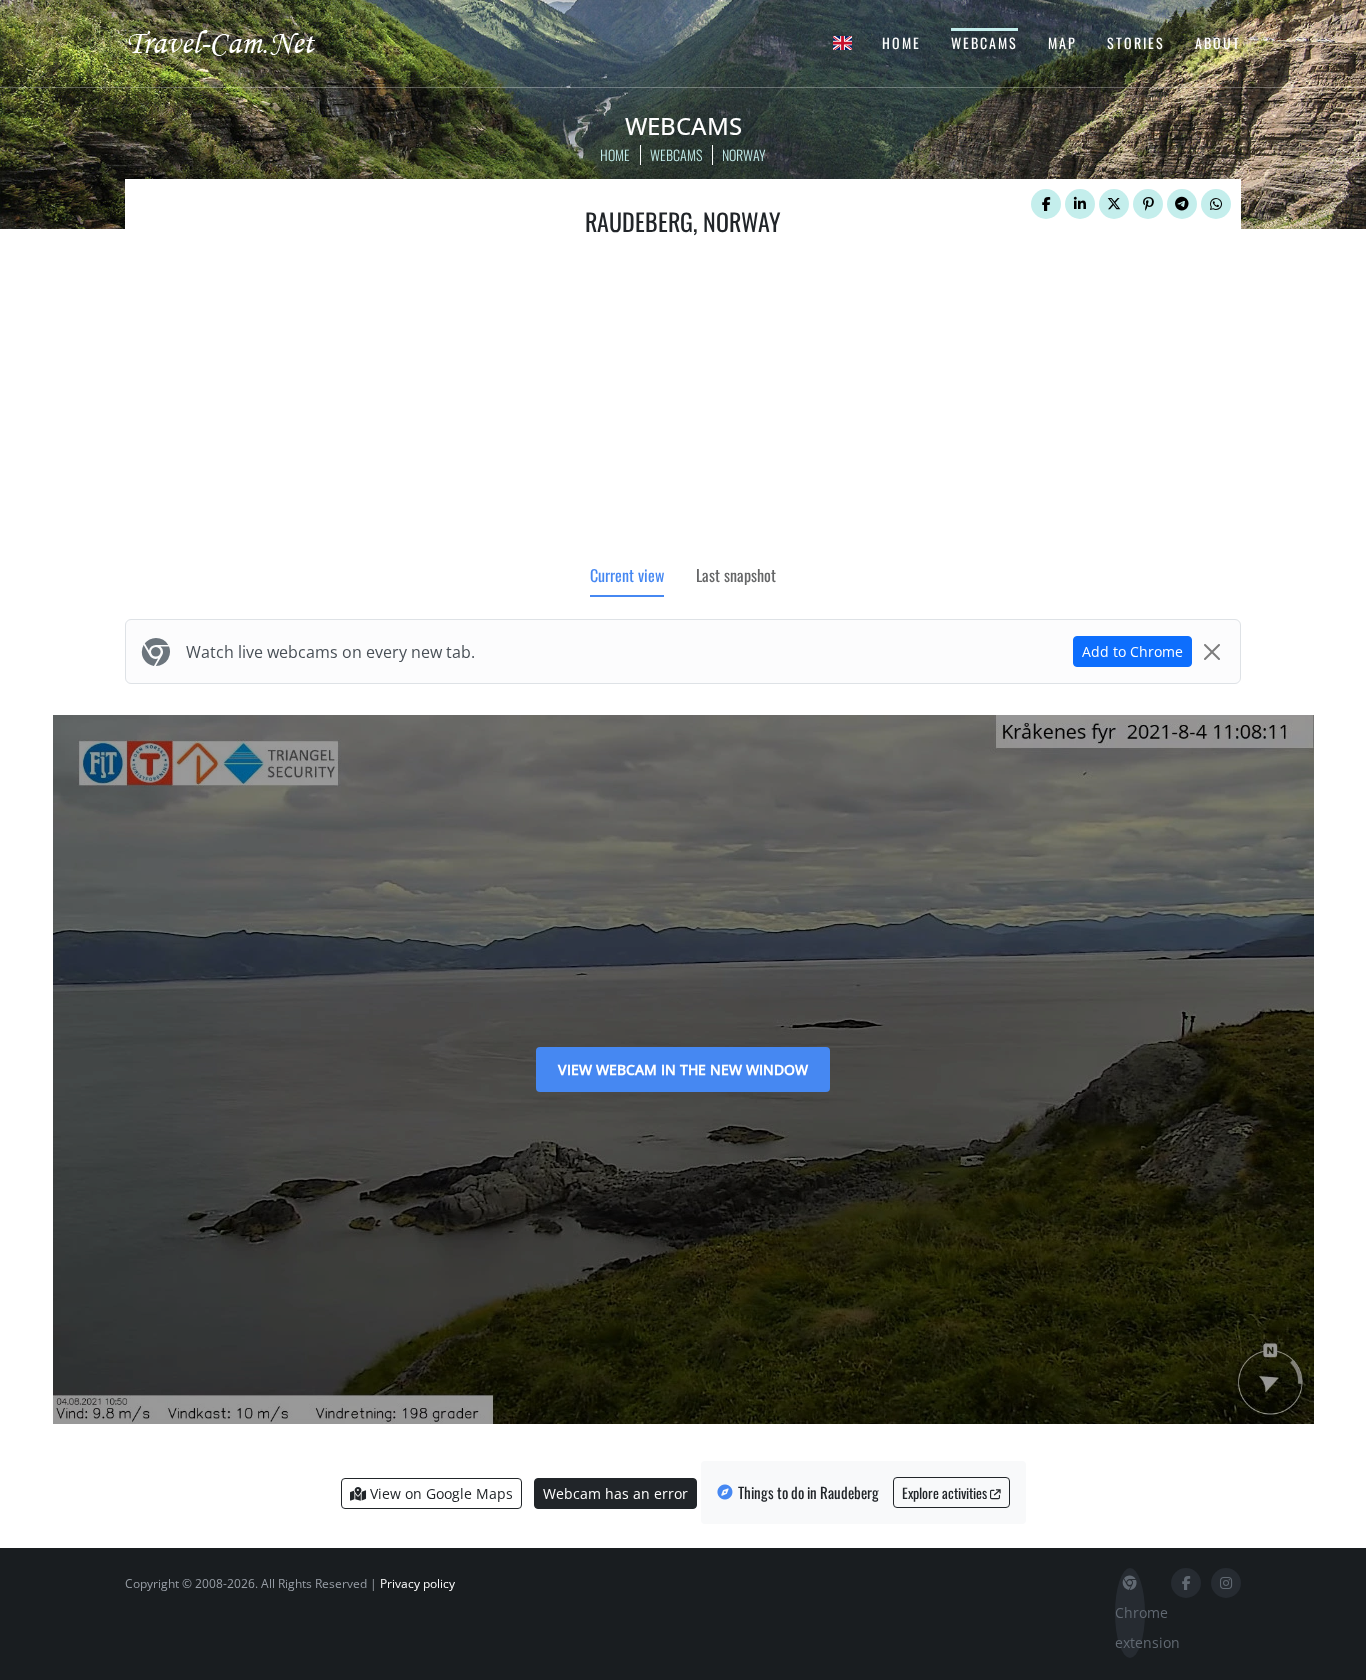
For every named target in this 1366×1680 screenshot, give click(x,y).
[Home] (238, 42)
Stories (1136, 42)
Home (901, 42)
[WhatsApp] (1216, 204)
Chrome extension (1130, 1627)
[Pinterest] (1148, 204)
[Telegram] (1182, 204)
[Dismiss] (1212, 652)
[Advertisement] (683, 405)
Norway (744, 154)
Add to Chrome (1132, 651)
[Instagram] (1226, 1583)
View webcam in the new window (683, 1069)
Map (1062, 42)
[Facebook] (1046, 204)
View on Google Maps (439, 1493)
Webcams (984, 42)
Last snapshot (736, 575)
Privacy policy (417, 1583)
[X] (1114, 204)
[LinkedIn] (1080, 204)
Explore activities (946, 1492)
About (1218, 42)
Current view (627, 575)
